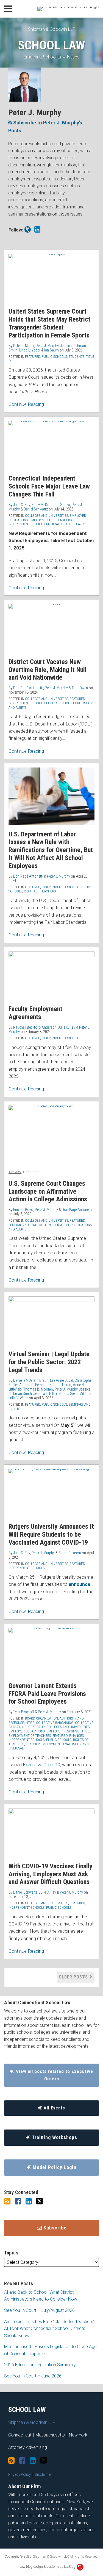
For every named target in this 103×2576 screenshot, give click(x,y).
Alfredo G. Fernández (35, 1385)
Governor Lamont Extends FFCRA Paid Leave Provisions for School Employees (47, 1694)
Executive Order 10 (41, 1765)
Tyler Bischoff (24, 1712)
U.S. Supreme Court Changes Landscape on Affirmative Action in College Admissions (48, 1191)
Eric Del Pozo (23, 1210)
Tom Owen (80, 688)
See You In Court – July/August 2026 (39, 2310)
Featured (33, 357)
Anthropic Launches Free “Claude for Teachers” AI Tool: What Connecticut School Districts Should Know (49, 2329)
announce (80, 1584)
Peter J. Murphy (47, 346)
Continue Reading (26, 404)
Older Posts (74, 1977)
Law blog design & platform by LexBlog (48, 2567)
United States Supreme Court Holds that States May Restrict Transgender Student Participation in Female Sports (49, 323)
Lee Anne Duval (62, 1380)
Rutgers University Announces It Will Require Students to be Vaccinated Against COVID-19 (51, 1534)
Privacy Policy (20, 2474)
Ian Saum (51, 350)
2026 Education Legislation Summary (40, 2365)
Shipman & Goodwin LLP (52, 29)
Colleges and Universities (47, 516)
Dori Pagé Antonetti (28, 688)
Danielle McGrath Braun (31, 1380)
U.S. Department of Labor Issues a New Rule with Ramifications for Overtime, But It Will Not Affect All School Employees (51, 850)
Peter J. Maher (24, 346)
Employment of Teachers (51, 520)
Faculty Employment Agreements (35, 1013)
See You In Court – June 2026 (33, 2376)
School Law (51, 45)
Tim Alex (15, 1172)
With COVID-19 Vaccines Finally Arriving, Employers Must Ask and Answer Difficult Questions (51, 1874)
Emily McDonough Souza (51, 505)
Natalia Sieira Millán (73, 1394)
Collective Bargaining (55, 1723)
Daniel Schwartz (36, 509)
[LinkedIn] (29, 2201)
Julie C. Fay (22, 505)
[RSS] (7, 2201)
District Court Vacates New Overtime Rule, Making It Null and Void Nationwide (48, 670)
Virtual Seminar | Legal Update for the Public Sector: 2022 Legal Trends (49, 1362)
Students (76, 357)
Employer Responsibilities (68, 1731)
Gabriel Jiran (62, 1385)
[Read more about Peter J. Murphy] (28, 230)
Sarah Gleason (70, 1553)
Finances (76, 1736)
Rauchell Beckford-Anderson (35, 1027)
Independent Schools (27, 524)
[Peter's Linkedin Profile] (37, 230)
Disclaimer (44, 2474)
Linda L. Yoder (30, 350)
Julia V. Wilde (18, 1398)
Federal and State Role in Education (39, 1225)
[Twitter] (40, 2201)
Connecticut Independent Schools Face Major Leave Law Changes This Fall (49, 486)
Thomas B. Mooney (38, 1389)
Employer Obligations (27, 1731)
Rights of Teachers (40, 891)
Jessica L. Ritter (45, 1394)
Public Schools (54, 357)
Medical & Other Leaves (66, 524)
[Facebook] (18, 2201)
